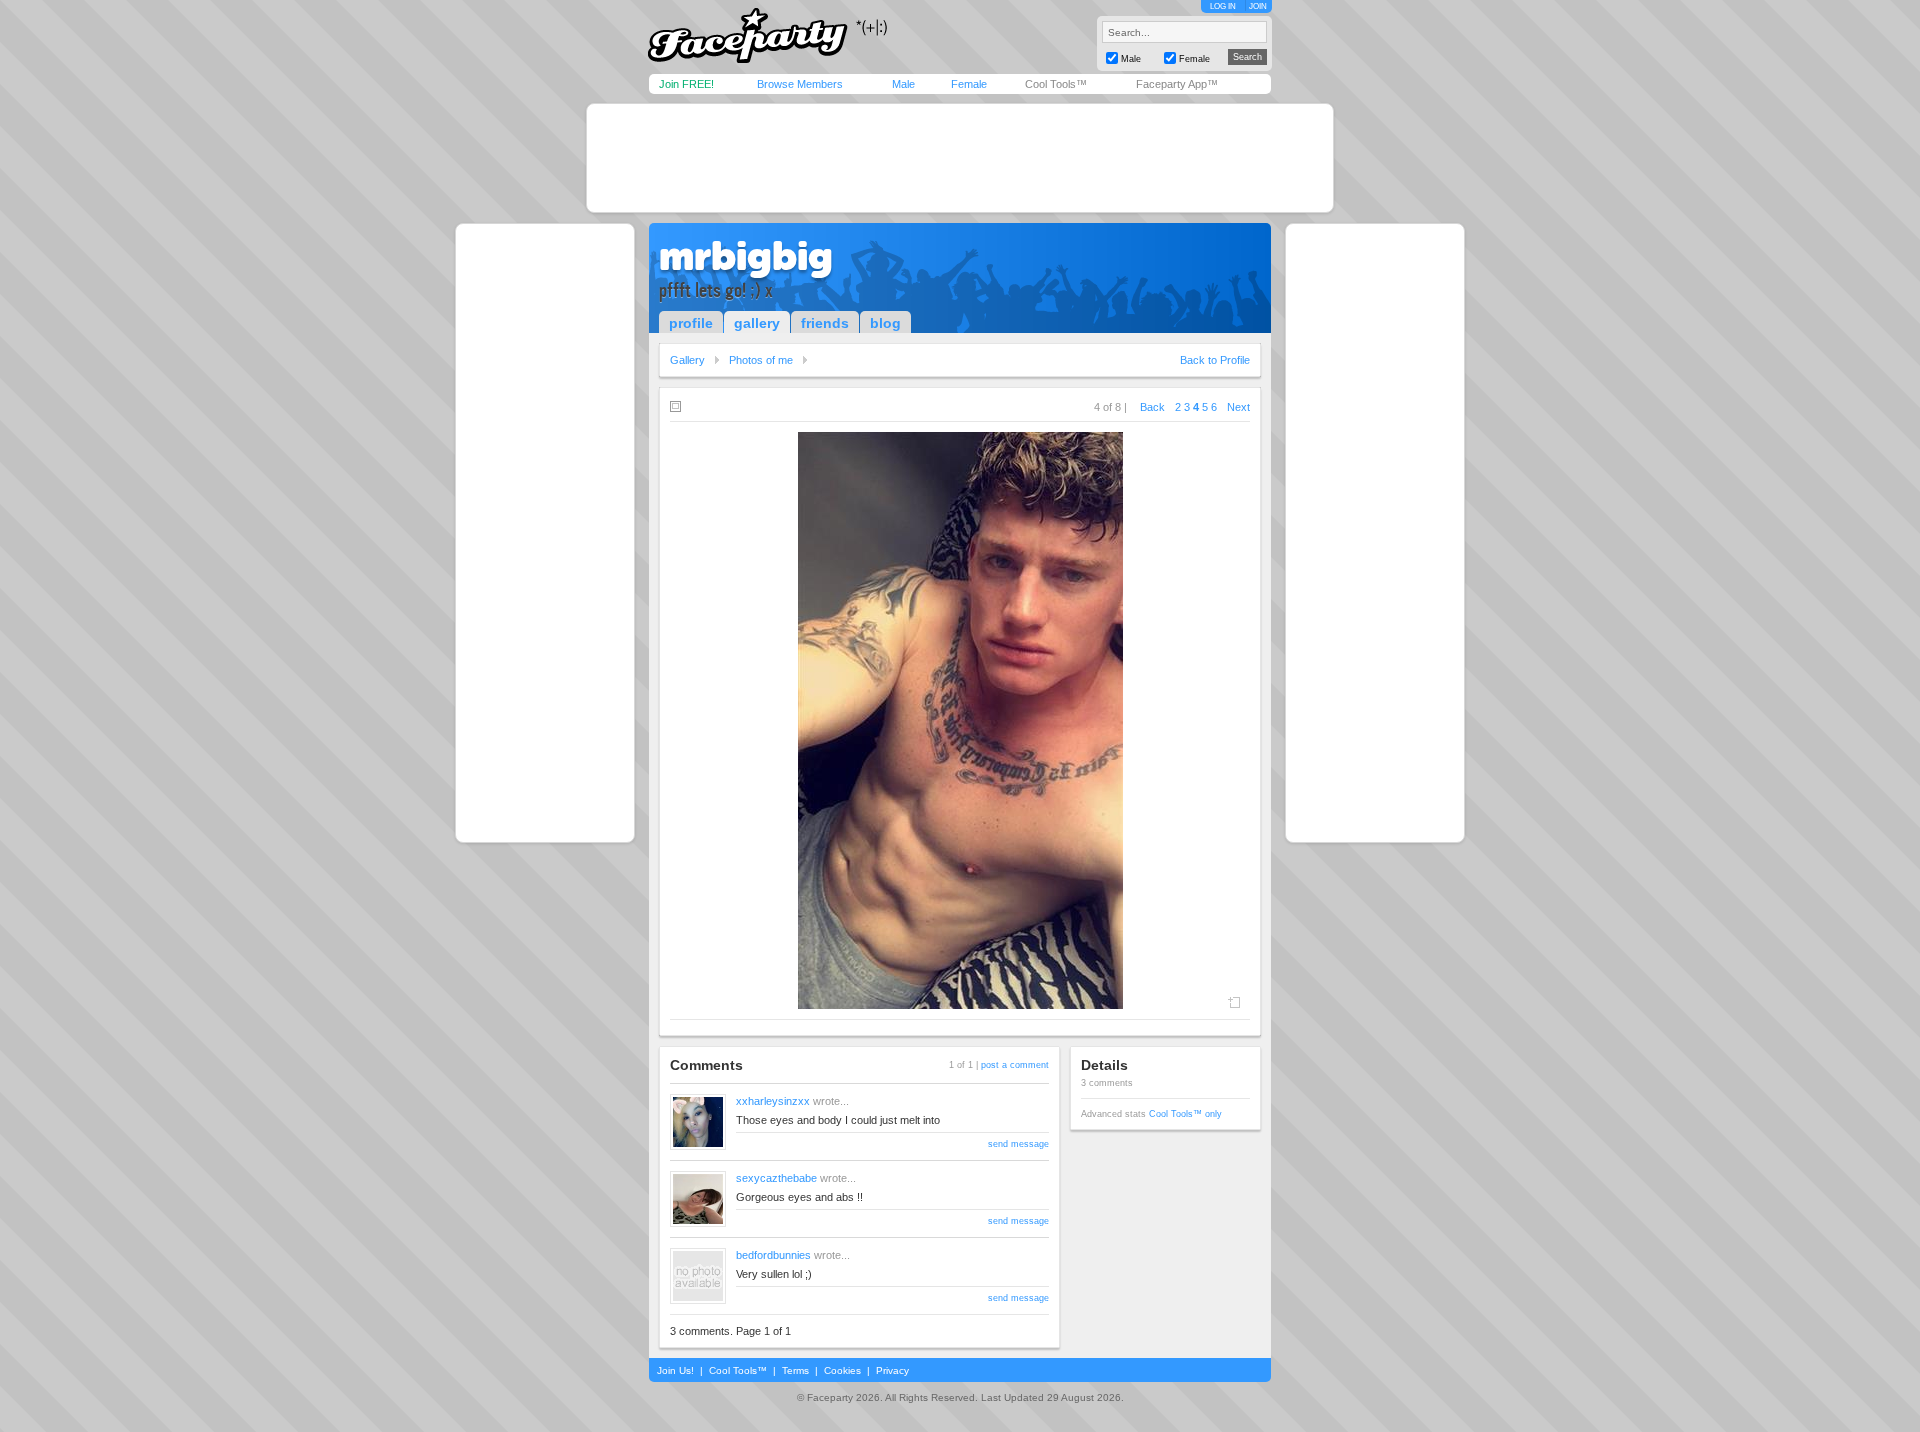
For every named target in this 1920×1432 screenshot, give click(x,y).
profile (691, 323)
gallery (757, 323)
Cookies (842, 1370)
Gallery (687, 360)
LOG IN (1223, 6)
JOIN (1258, 6)
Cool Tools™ (1056, 84)
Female (969, 84)
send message (1018, 1144)
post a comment (1015, 1065)
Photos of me (761, 360)
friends (825, 323)
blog (885, 323)
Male (903, 84)
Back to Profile (1215, 360)
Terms (795, 1370)
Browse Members (800, 84)
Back (1152, 407)
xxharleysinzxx (773, 1101)
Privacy (892, 1370)
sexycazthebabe (776, 1178)
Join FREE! (686, 84)
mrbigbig (746, 256)
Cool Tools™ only (1185, 1114)
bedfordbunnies (773, 1255)
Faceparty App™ (1177, 84)
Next (1238, 407)
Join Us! (675, 1370)
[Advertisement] (960, 158)
